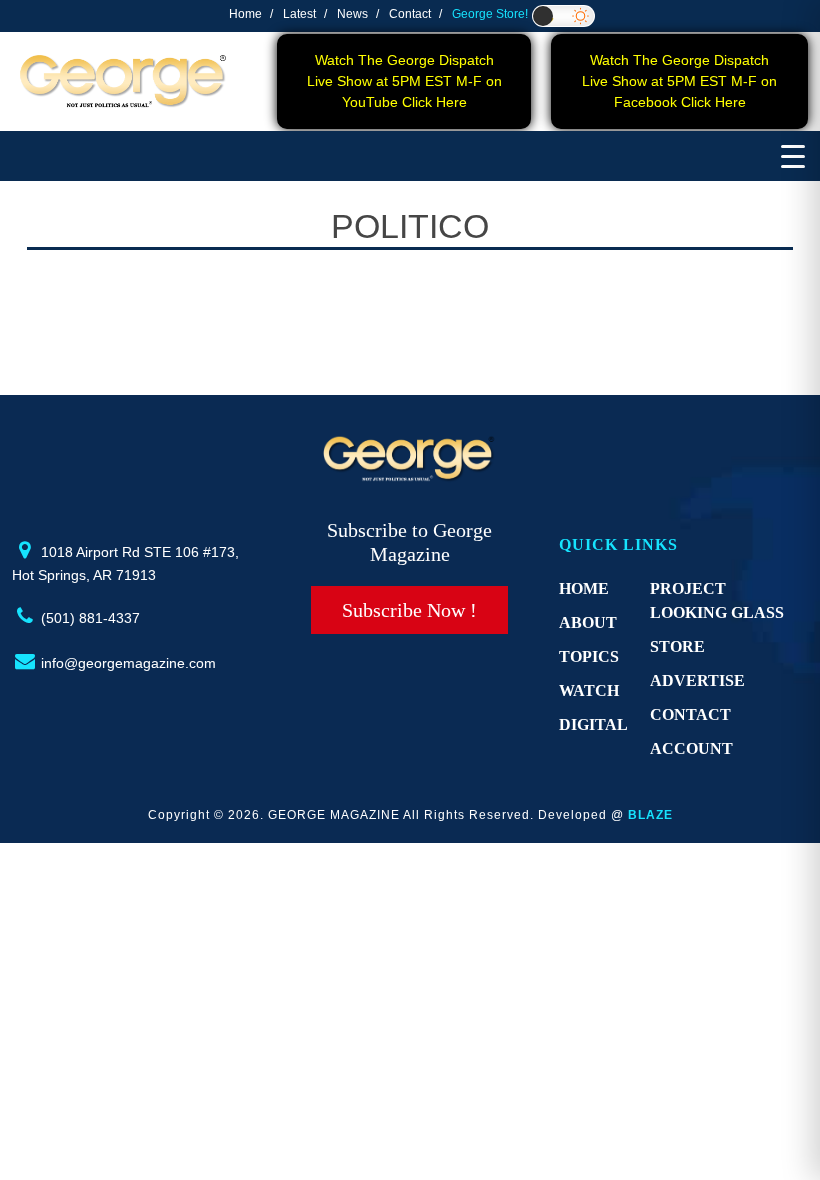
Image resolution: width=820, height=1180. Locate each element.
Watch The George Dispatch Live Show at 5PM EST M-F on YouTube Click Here (404, 81)
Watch (589, 690)
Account (691, 748)
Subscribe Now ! (409, 610)
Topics (589, 656)
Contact (410, 14)
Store (677, 646)
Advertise (697, 680)
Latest (299, 14)
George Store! (490, 14)
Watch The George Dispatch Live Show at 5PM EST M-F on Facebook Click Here (679, 81)
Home (245, 14)
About (588, 622)
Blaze (650, 815)
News (352, 14)
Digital (593, 724)
